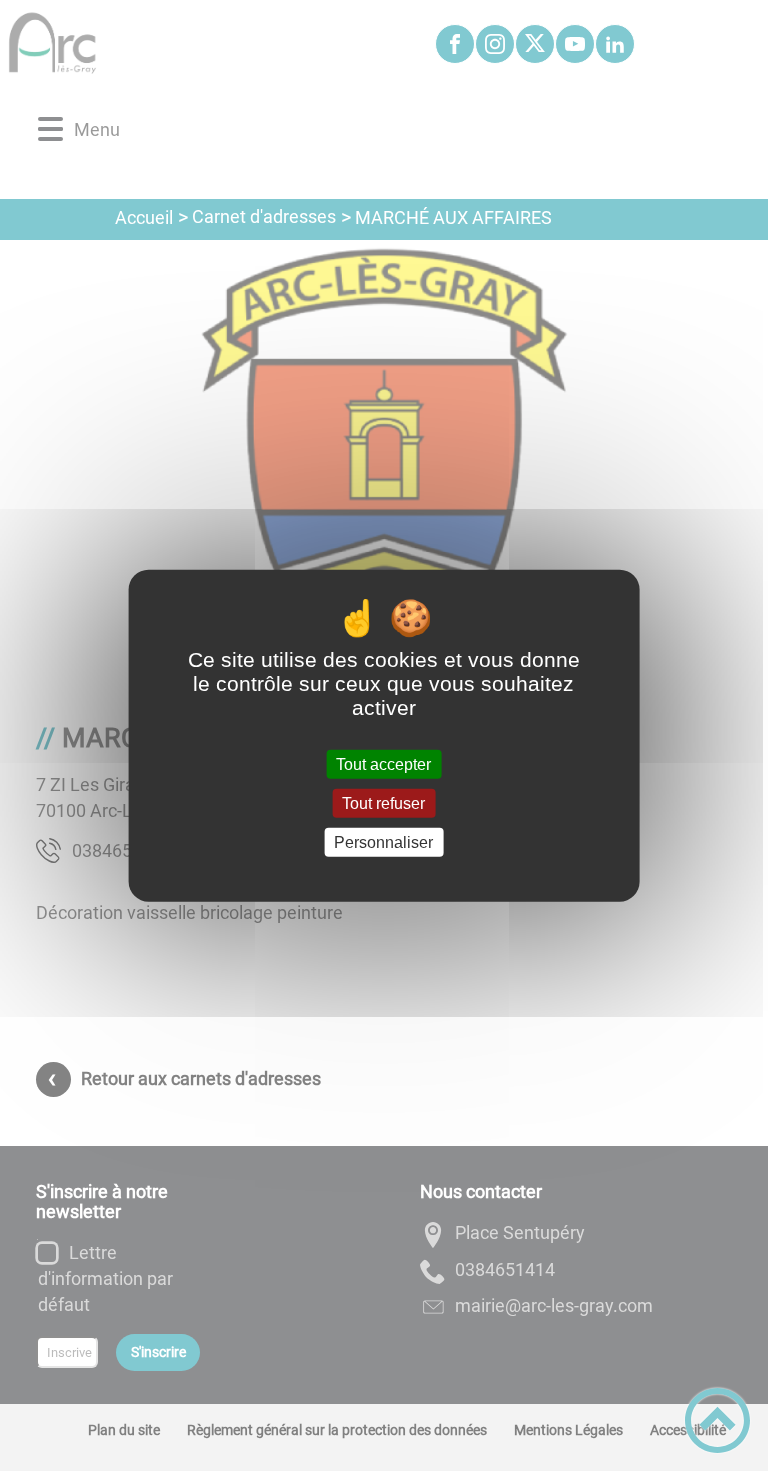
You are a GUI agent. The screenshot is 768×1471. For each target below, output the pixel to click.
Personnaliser (383, 842)
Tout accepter (383, 763)
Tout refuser (383, 802)
